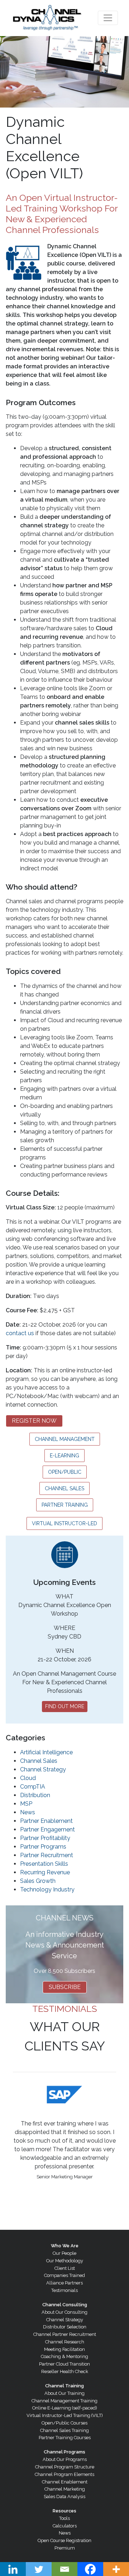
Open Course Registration (64, 2540)
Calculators (65, 2526)
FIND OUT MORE (65, 1706)
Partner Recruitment (47, 1855)
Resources (64, 2511)
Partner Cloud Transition (64, 2364)
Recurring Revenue (45, 1872)
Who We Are (65, 2246)
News (28, 1812)
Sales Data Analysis (64, 2497)
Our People (64, 2253)
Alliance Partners (64, 2283)
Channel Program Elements (64, 2474)
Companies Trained (64, 2275)
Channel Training (64, 2386)
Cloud (28, 1778)
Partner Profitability (45, 1838)
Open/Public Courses (64, 2423)
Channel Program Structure (65, 2467)
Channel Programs (64, 2452)
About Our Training (64, 2393)
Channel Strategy (43, 1769)
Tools (64, 2518)
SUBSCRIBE (65, 1987)
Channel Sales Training (64, 2430)
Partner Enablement (46, 1821)
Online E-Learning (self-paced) (65, 2408)
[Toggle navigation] (108, 18)
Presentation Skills (44, 1864)
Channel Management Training (64, 2401)
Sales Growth (38, 1881)
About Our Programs (65, 2459)
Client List (65, 2268)
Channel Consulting (65, 2305)
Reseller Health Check (65, 2371)
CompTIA (33, 1787)
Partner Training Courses (65, 2438)
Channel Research (65, 2342)
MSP (26, 1804)
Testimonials (64, 2290)
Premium (65, 2548)
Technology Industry (47, 1889)
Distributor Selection (65, 2327)
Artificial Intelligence (46, 1752)
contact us (20, 1333)
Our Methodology (65, 2261)
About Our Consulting (64, 2312)
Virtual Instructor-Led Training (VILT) (65, 2415)
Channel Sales (39, 1761)
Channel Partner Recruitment (65, 2334)
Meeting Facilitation (64, 2349)
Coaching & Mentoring (64, 2356)
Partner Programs (43, 1847)
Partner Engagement (47, 1829)
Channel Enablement (65, 2482)
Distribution (35, 1795)
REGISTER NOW (34, 1421)
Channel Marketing (65, 2489)
